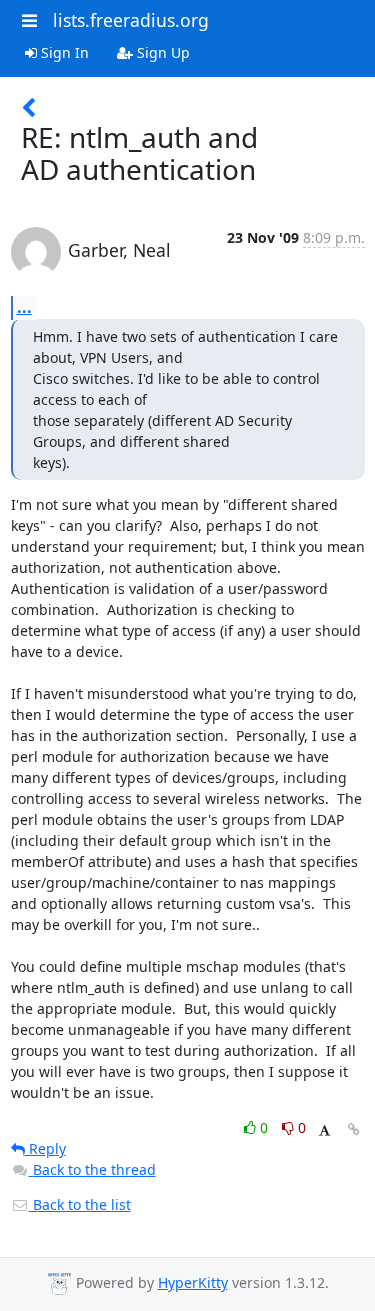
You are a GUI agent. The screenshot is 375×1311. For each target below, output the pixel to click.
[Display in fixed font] (324, 1130)
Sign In (63, 52)
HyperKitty (193, 1282)
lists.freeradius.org (131, 20)
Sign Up (161, 52)
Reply (45, 1148)
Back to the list (80, 1204)
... (24, 307)
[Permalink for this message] (354, 1129)
